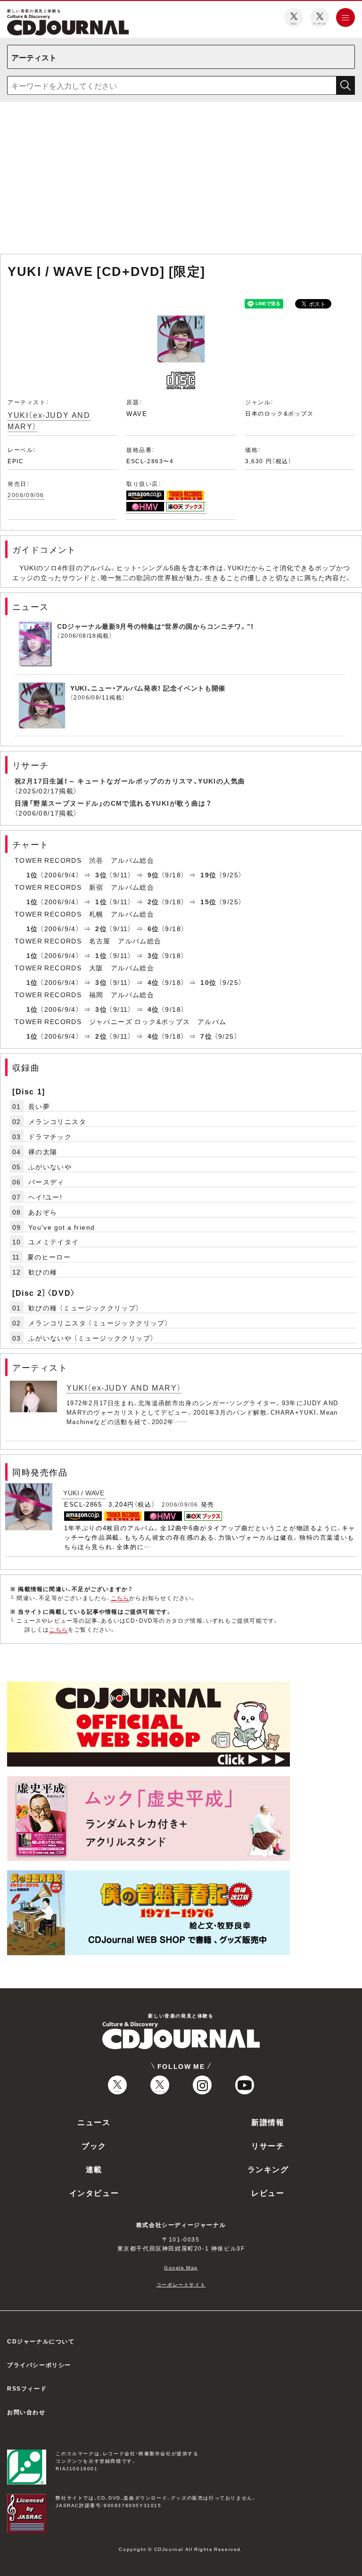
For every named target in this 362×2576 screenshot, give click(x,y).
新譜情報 (268, 2122)
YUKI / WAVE (84, 1492)
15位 (208, 901)
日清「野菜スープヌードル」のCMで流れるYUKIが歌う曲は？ (113, 803)
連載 (94, 2169)
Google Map (181, 2267)
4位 (153, 982)
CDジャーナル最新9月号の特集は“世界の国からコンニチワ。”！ (156, 626)
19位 (208, 875)
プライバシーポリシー (39, 2365)
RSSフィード (27, 2388)
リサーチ (268, 2145)
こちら (120, 1598)
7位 (206, 1036)
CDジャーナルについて (41, 2341)
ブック (94, 2145)
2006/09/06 (26, 495)
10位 (208, 982)
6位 (153, 928)
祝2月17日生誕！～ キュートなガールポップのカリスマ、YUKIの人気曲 (130, 781)
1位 (32, 875)
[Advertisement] (181, 180)
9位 (153, 875)
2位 (153, 901)
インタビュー (94, 2193)
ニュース (94, 2122)
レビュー (268, 2193)
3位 (101, 875)
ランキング (268, 2169)
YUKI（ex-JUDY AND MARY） (49, 420)
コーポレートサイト (181, 2284)
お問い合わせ (26, 2412)
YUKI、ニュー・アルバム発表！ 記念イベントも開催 (148, 688)
